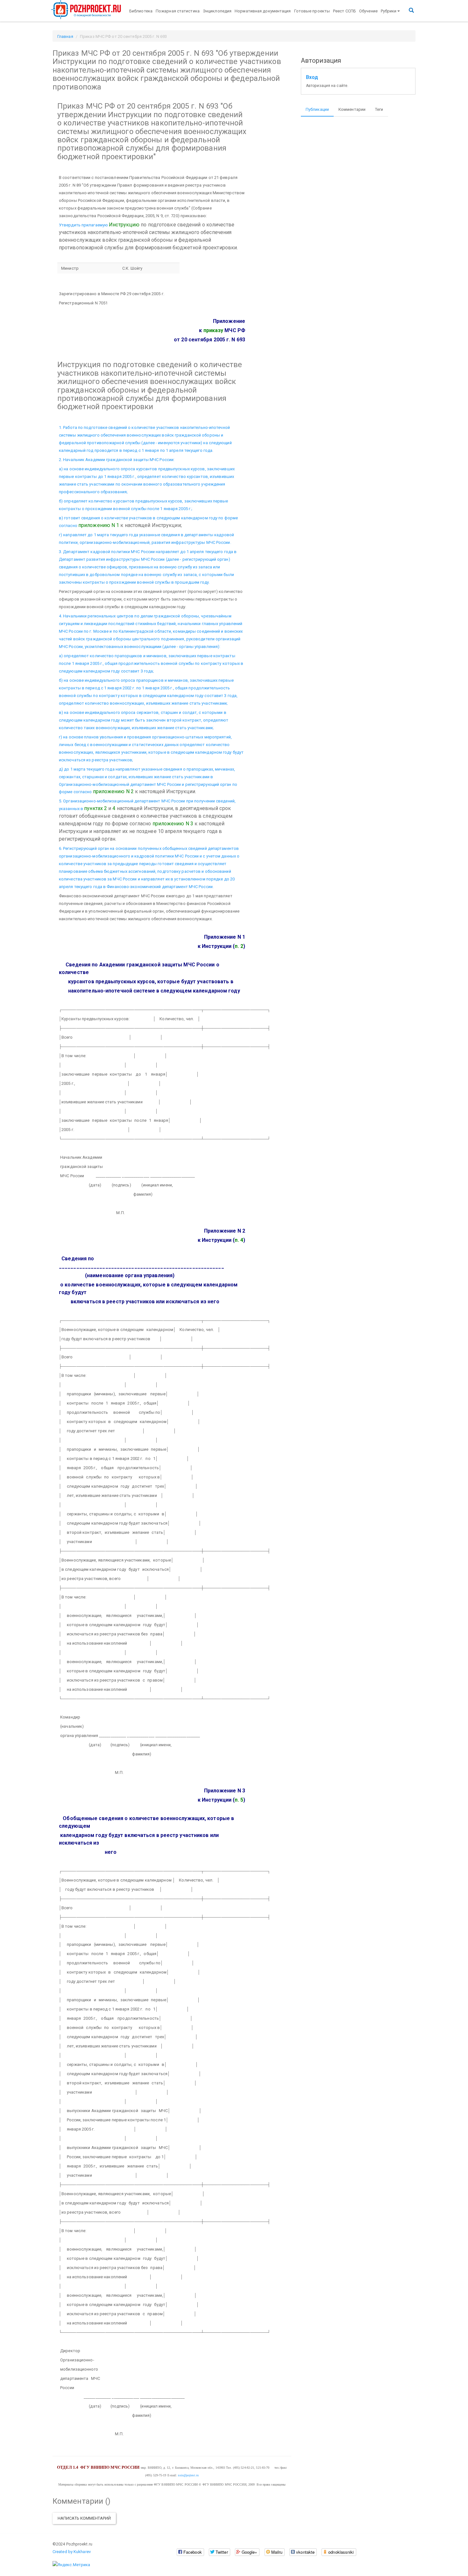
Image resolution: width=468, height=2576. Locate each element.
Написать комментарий (84, 2518)
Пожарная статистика (178, 11)
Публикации (317, 109)
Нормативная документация (263, 11)
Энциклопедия (217, 11)
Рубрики (389, 11)
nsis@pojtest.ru (188, 2475)
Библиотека (141, 11)
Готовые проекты (312, 11)
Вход (312, 77)
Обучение (368, 11)
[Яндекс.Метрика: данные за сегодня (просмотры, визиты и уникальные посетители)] (71, 2565)
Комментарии (352, 109)
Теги (379, 109)
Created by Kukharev (72, 2552)
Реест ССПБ (344, 11)
